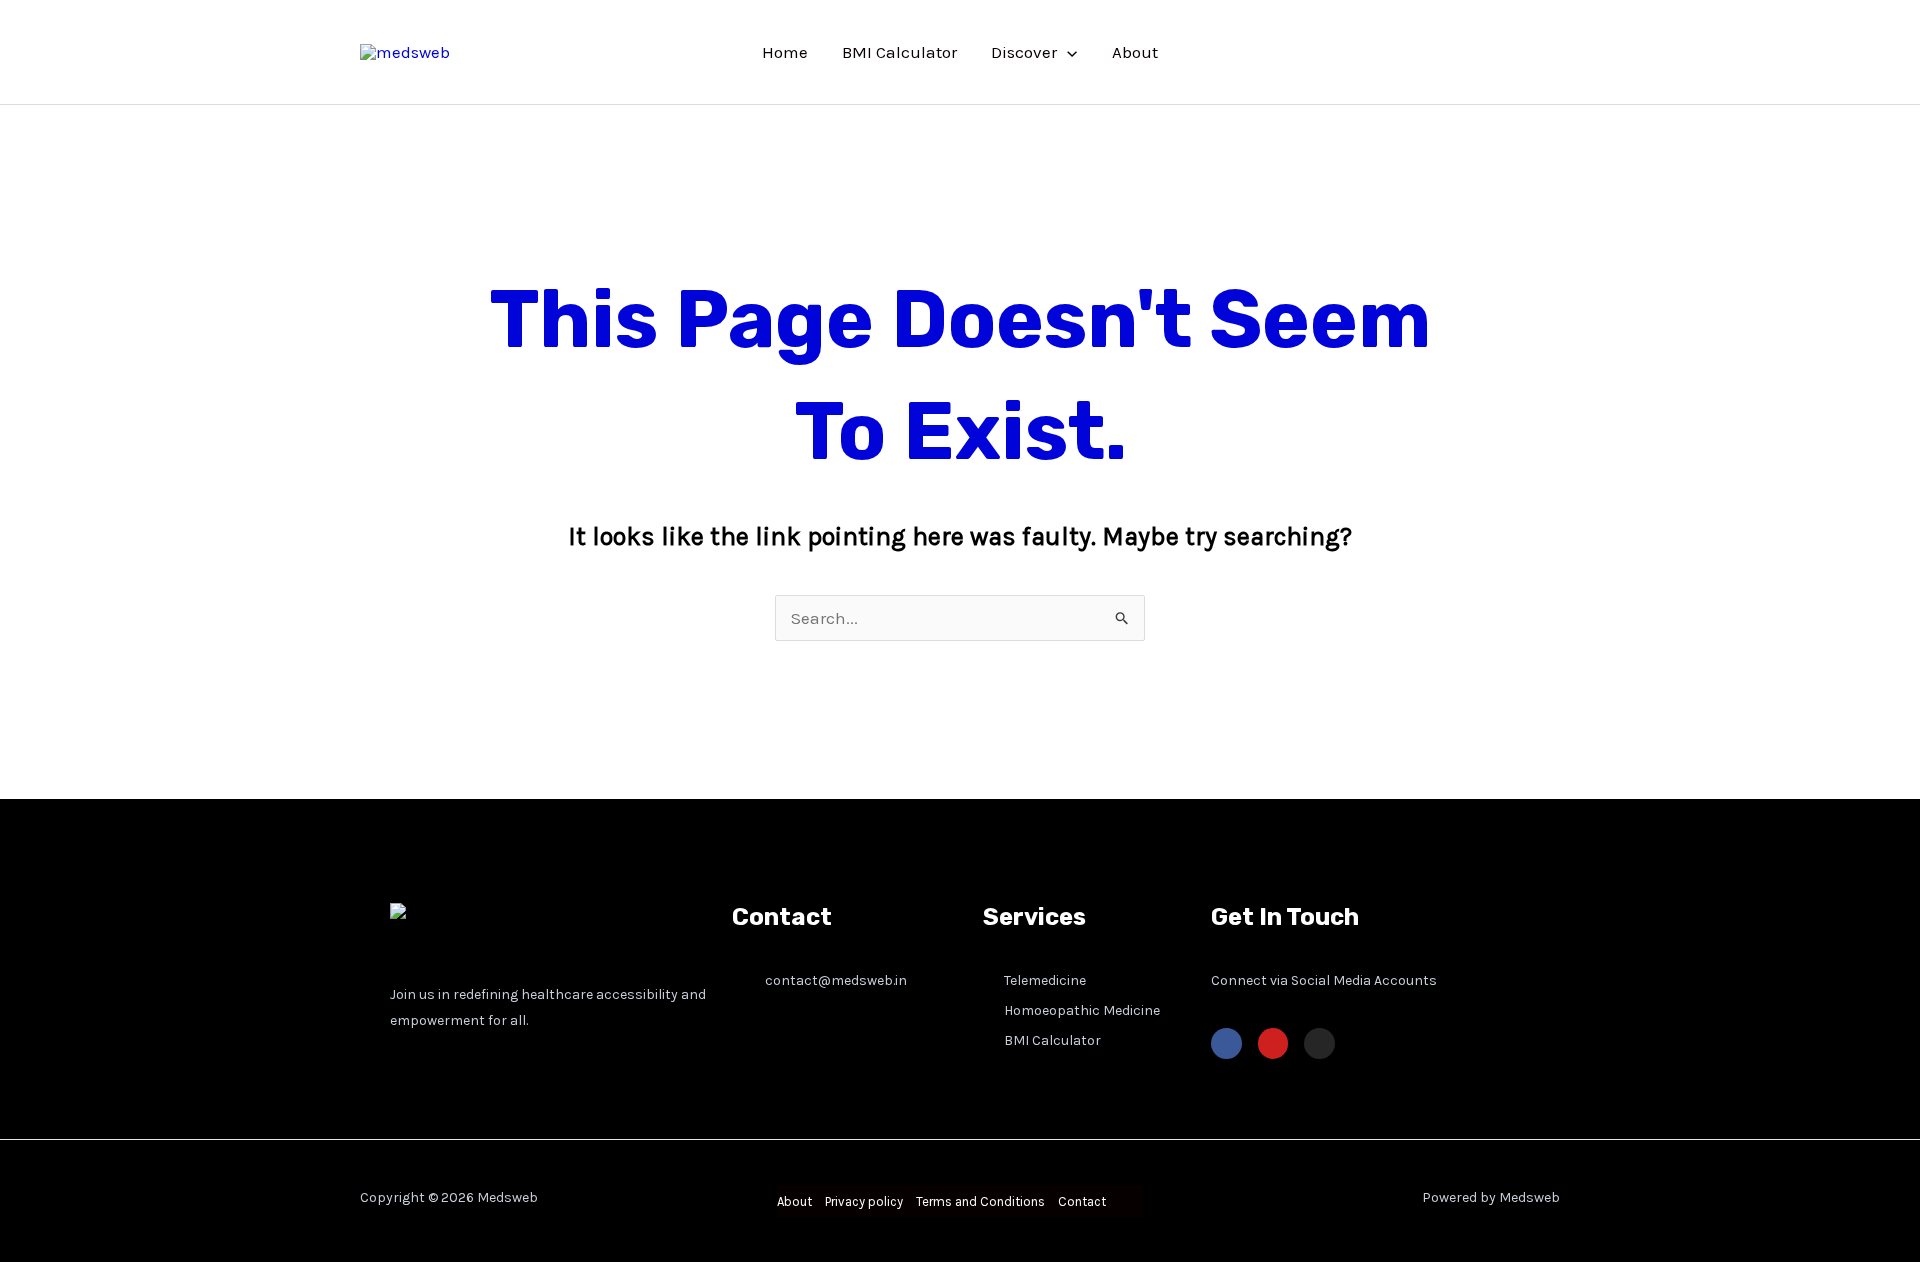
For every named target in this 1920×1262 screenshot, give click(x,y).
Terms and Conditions (980, 1201)
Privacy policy (864, 1201)
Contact (1082, 1201)
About (1135, 52)
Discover (1024, 52)
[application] (1067, 52)
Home (785, 52)
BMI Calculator (899, 52)
